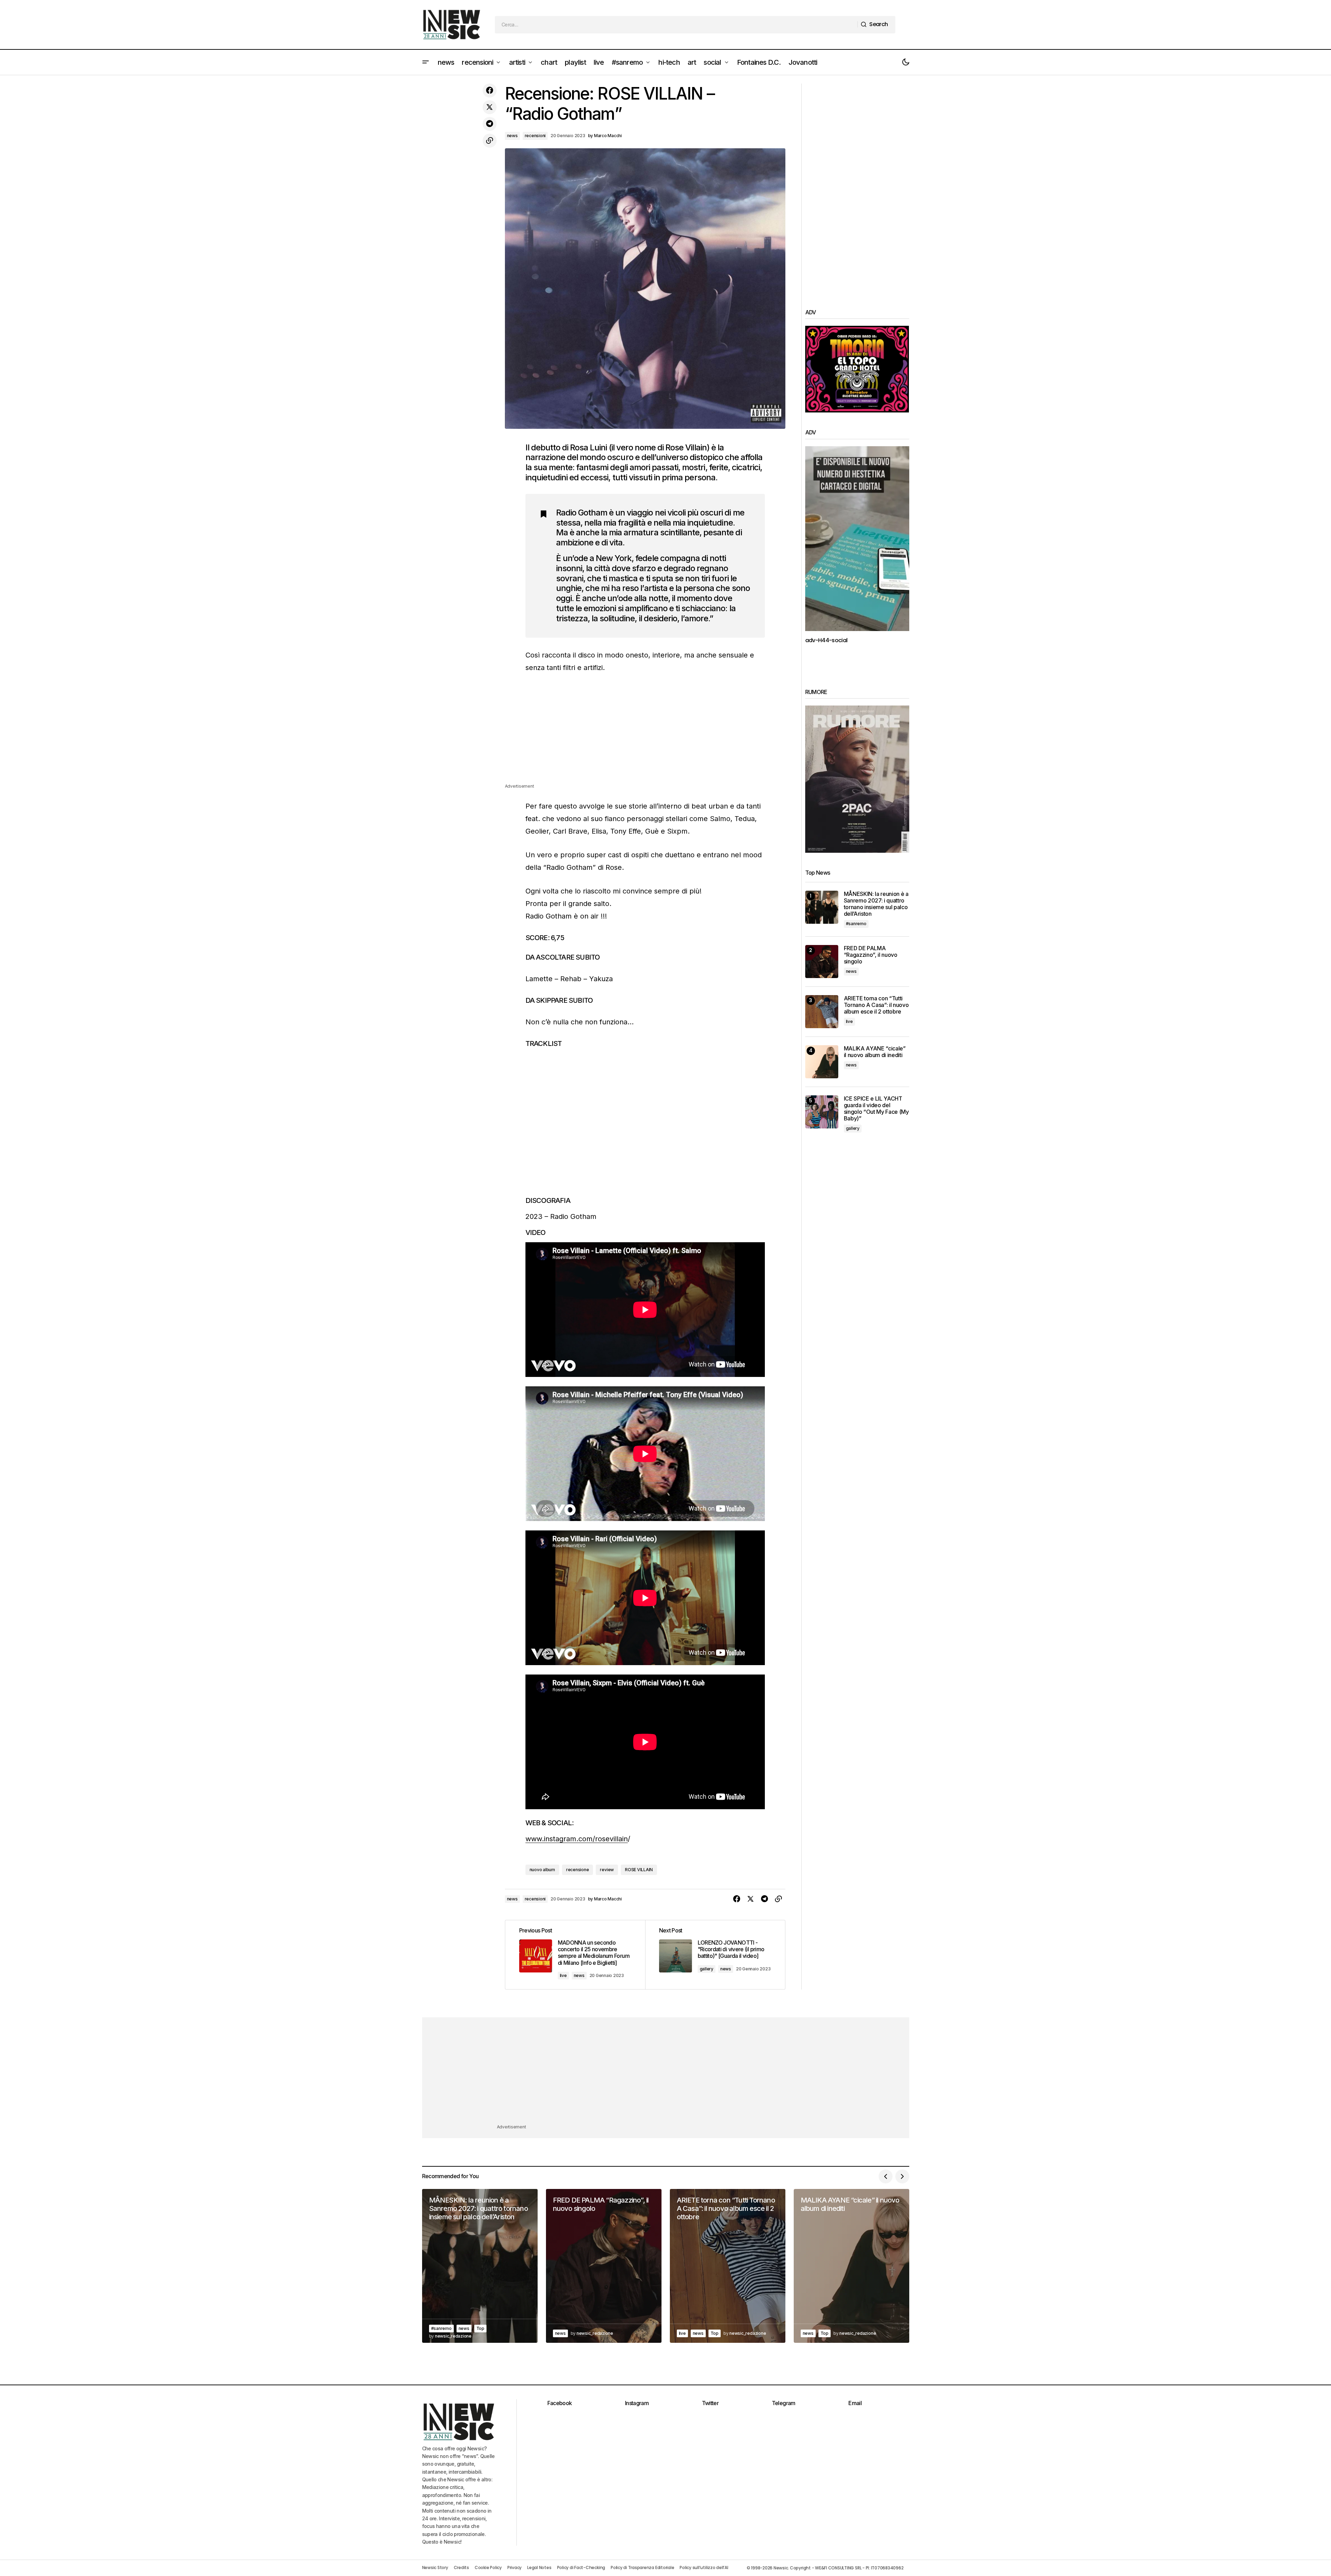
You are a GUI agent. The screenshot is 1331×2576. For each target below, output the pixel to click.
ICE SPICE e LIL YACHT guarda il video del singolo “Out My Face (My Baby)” (876, 1109)
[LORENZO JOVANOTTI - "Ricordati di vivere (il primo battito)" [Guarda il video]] (715, 1955)
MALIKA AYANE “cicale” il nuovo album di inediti (875, 1052)
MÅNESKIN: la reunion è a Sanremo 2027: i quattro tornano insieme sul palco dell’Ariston (876, 904)
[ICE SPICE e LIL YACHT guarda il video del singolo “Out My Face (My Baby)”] (822, 1112)
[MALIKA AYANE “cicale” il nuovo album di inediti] (822, 1062)
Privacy (514, 2567)
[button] (426, 62)
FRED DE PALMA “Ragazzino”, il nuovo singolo (871, 955)
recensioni (535, 136)
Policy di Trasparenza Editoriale (642, 2567)
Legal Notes (539, 2567)
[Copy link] (490, 141)
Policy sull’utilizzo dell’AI (704, 2567)
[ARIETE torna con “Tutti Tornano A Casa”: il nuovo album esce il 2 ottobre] (822, 1012)
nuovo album (542, 1870)
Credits (461, 2567)
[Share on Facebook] (490, 90)
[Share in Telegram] (490, 124)
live (563, 1975)
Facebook (560, 2403)
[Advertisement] (645, 734)
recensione (578, 1870)
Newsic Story (435, 2567)
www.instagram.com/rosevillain (577, 1839)
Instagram (637, 2403)
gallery (707, 1969)
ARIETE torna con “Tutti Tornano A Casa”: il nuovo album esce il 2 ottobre (876, 1005)
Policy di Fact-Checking (581, 2567)
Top (480, 2328)
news (512, 136)
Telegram (784, 2403)
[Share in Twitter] (490, 107)
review (607, 1870)
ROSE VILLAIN (639, 1870)
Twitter (710, 2403)
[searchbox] (676, 25)
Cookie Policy (488, 2567)
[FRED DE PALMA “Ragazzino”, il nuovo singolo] (822, 962)
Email (855, 2403)
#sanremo (856, 924)
